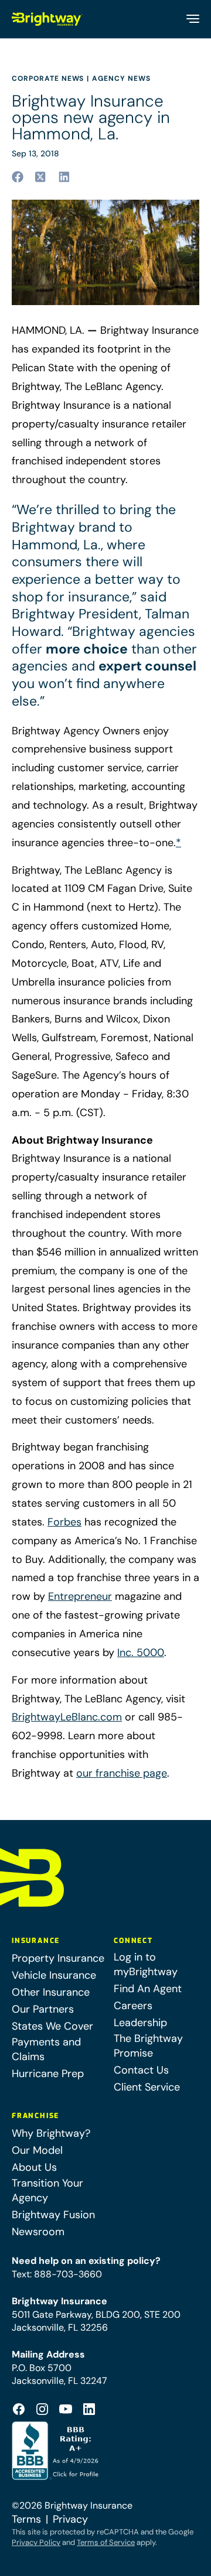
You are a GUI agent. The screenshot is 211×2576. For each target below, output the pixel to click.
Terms (26, 2519)
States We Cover (52, 2026)
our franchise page (122, 1773)
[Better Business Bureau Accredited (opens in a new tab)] (57, 2451)
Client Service (147, 2087)
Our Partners (43, 2009)
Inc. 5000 (141, 1653)
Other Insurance (51, 1992)
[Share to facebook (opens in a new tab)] (18, 177)
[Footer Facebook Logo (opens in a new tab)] (19, 2409)
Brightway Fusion (53, 2215)
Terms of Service (106, 2542)
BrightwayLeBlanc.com (67, 1717)
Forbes (64, 1522)
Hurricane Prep (48, 2074)
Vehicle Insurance (54, 1975)
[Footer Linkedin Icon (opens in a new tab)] (89, 2409)
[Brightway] (47, 19)
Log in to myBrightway (146, 1964)
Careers (133, 2006)
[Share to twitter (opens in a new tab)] (41, 177)
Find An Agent (148, 1989)
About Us (34, 2167)
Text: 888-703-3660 (57, 2274)
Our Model (37, 2150)
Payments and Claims (46, 2049)
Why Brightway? (51, 2133)
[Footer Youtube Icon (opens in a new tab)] (66, 2409)
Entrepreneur (80, 1596)
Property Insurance (58, 1958)
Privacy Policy (36, 2542)
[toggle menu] (192, 19)
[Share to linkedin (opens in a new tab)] (64, 177)
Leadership (140, 2023)
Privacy (70, 2519)
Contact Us (141, 2070)
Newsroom (38, 2232)
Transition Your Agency (47, 2190)
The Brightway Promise (148, 2046)
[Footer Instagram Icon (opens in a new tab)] (42, 2409)
